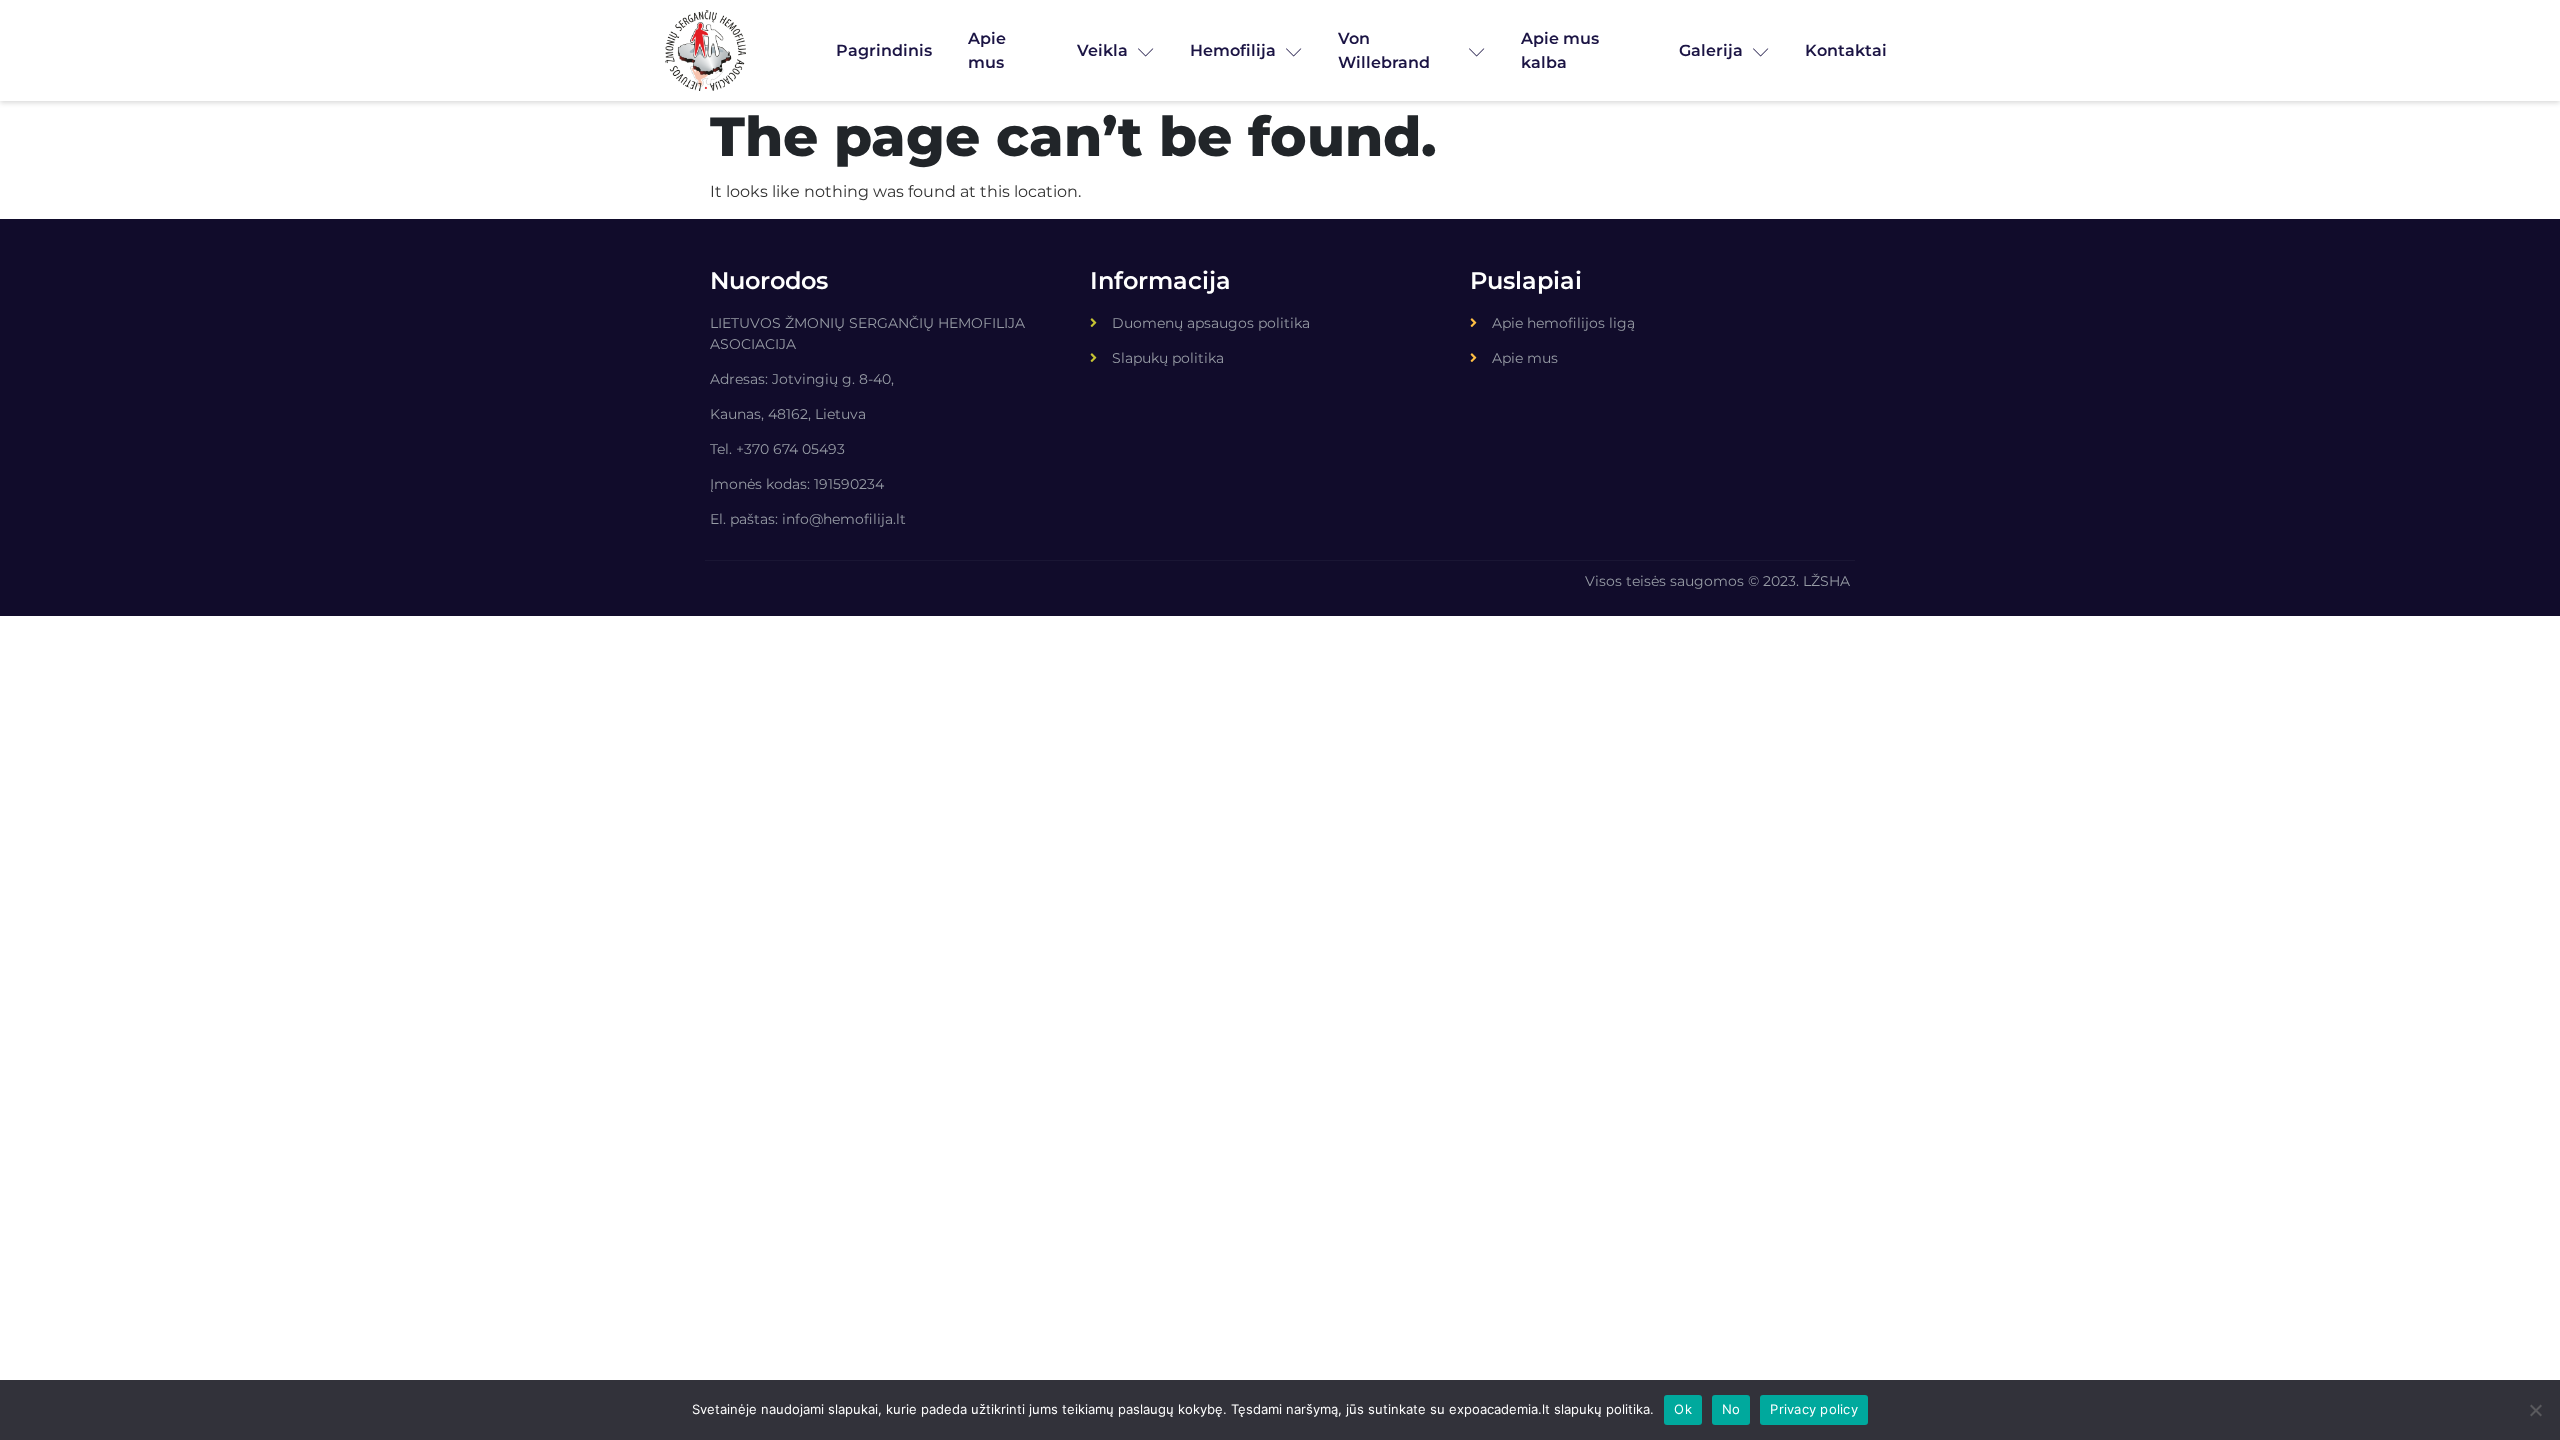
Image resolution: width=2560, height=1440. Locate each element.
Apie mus (987, 50)
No (1731, 1409)
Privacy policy (1814, 1409)
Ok (1683, 1409)
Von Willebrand (1384, 50)
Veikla (1102, 50)
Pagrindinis (884, 50)
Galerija (1711, 50)
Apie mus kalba (1560, 50)
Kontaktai (1846, 50)
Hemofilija (1233, 50)
